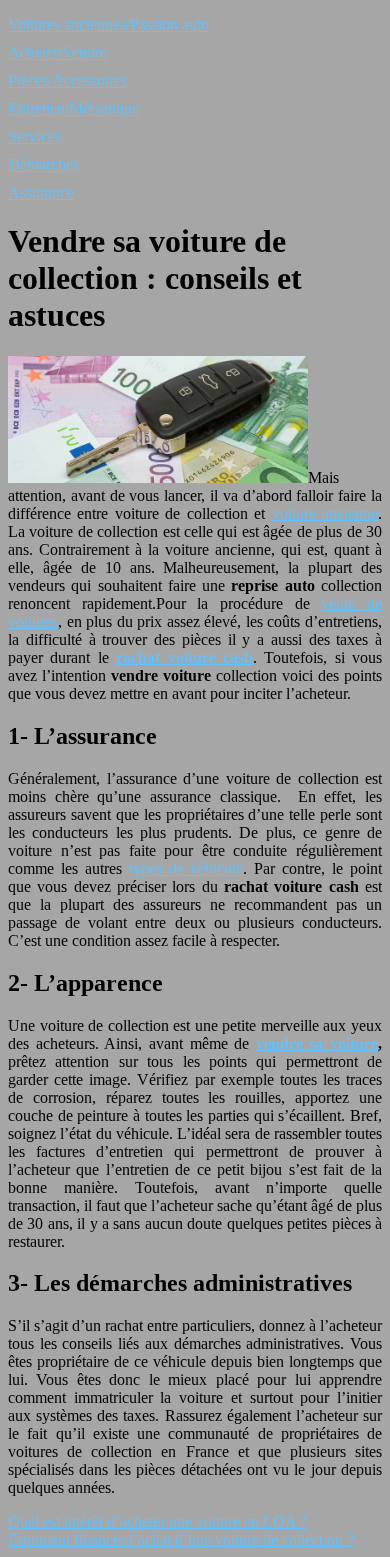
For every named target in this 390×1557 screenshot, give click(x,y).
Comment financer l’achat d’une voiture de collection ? (181, 1539)
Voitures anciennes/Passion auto (108, 24)
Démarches (43, 164)
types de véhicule (186, 868)
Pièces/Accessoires (67, 80)
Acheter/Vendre (57, 52)
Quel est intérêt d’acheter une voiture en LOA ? (157, 1521)
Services (34, 136)
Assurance (41, 192)
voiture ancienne (325, 513)
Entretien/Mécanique (73, 108)
